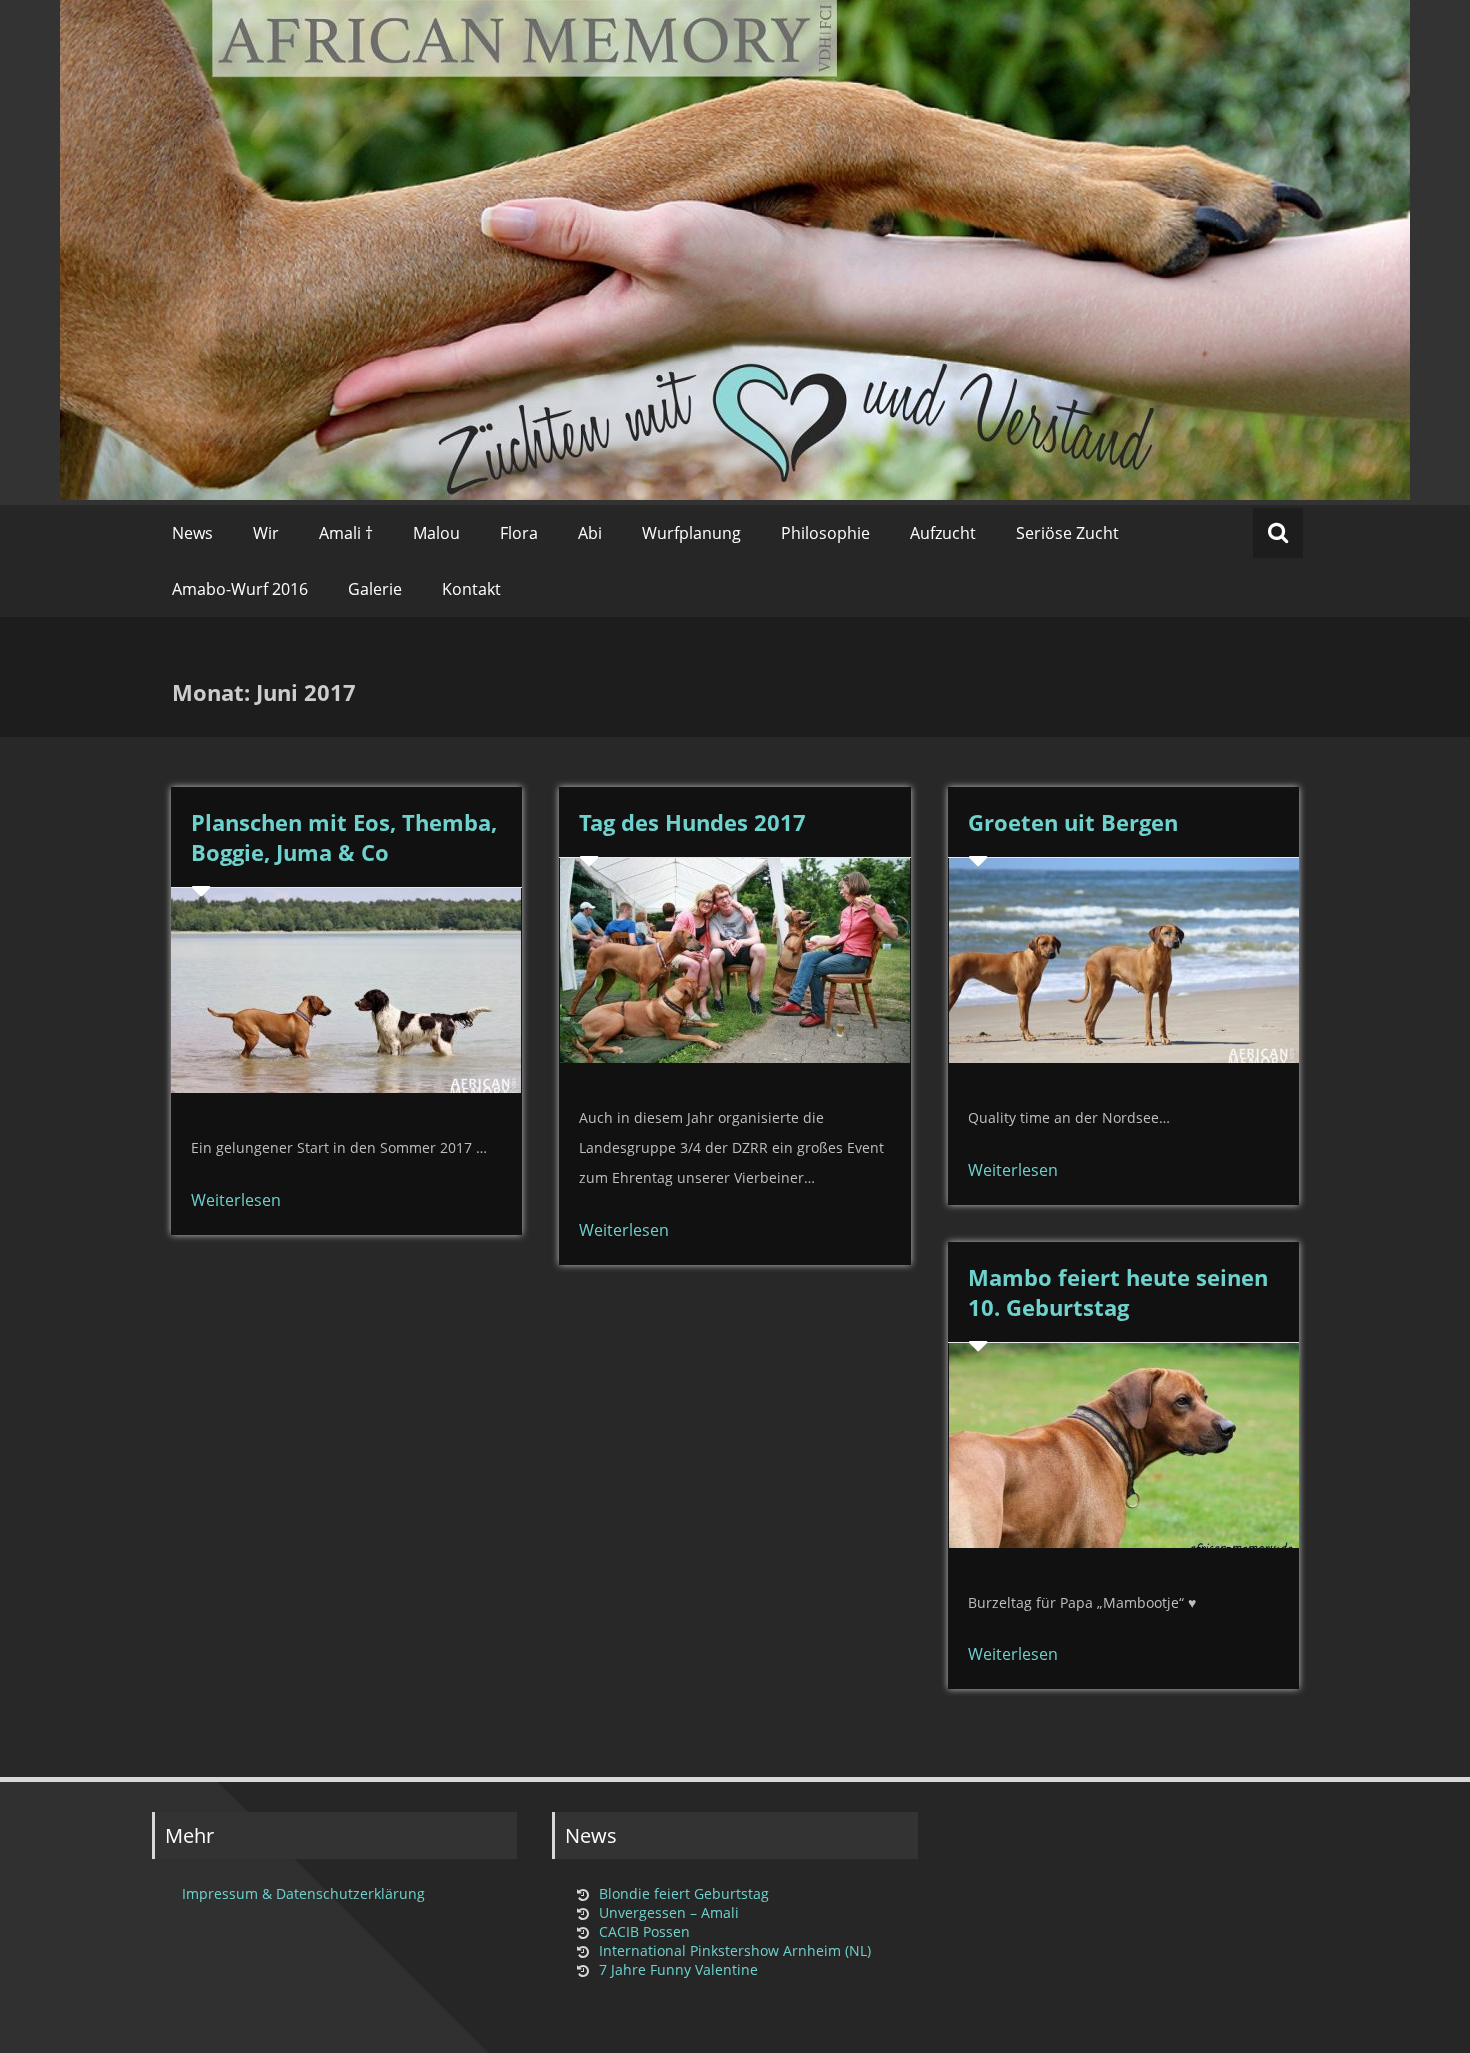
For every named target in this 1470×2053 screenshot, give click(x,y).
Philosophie (825, 533)
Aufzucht (943, 533)
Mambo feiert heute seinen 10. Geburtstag (1118, 1292)
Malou (436, 533)
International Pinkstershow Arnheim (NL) (735, 1950)
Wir (266, 533)
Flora (519, 533)
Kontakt (471, 589)
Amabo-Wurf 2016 (240, 589)
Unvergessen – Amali (669, 1912)
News (192, 533)
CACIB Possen (644, 1931)
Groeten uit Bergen (1073, 822)
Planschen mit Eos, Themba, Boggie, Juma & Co (344, 837)
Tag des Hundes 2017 (692, 822)
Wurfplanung (691, 533)
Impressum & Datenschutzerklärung (303, 1893)
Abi (590, 533)
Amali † (346, 533)
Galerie (375, 589)
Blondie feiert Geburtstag (684, 1893)
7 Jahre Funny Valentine (678, 1969)
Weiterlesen (236, 1200)
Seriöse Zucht (1067, 533)
